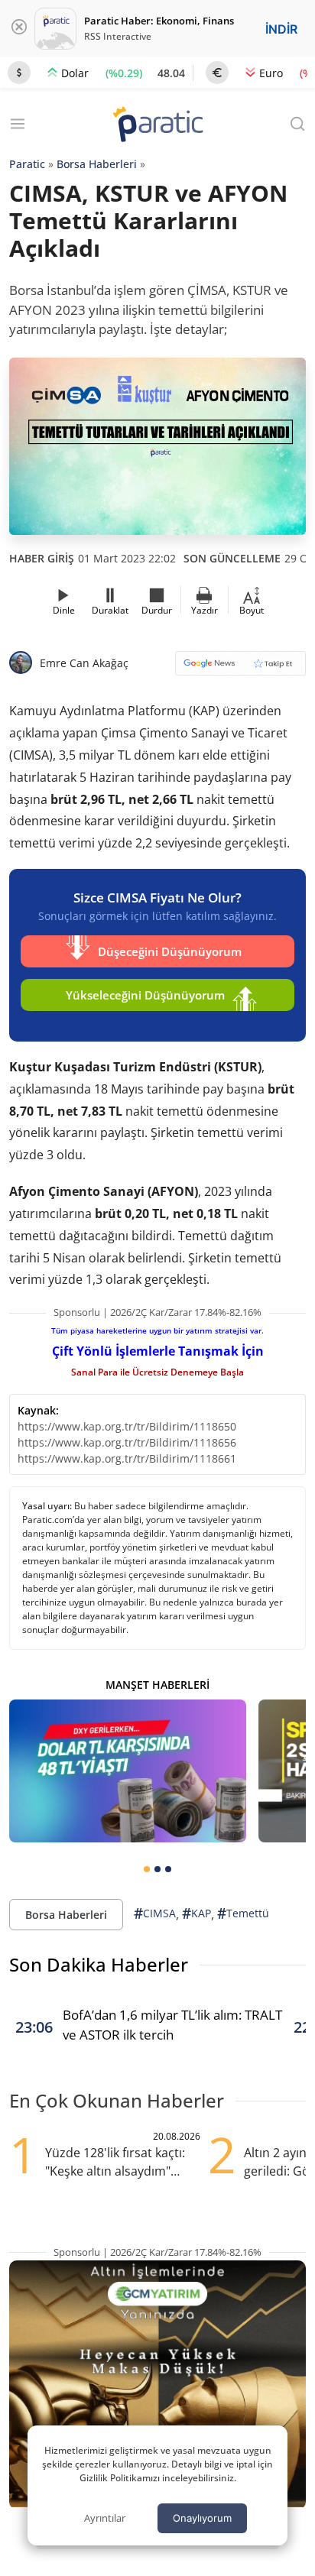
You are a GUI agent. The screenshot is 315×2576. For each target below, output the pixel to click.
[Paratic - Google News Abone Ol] (240, 668)
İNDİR (281, 29)
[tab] (147, 1869)
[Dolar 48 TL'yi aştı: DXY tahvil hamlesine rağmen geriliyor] (128, 1771)
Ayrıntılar (105, 2518)
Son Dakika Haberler (99, 1964)
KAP (196, 1913)
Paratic (27, 164)
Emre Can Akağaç (84, 663)
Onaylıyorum (202, 2518)
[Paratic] (157, 126)
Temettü (243, 1913)
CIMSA (155, 1913)
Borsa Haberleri (97, 164)
